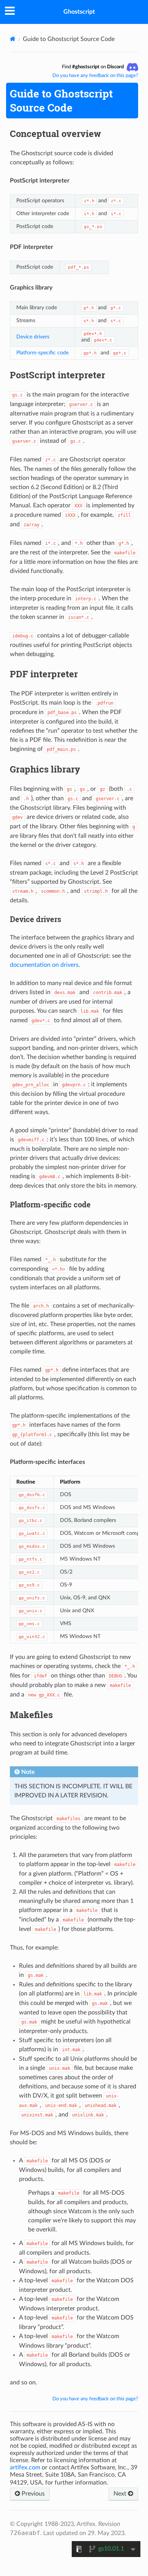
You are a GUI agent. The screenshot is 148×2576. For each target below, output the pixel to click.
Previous (32, 2494)
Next (121, 2494)
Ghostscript (79, 12)
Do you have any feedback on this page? (95, 76)
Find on (93, 67)
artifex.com (25, 2467)
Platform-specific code (43, 353)
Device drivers (33, 337)
